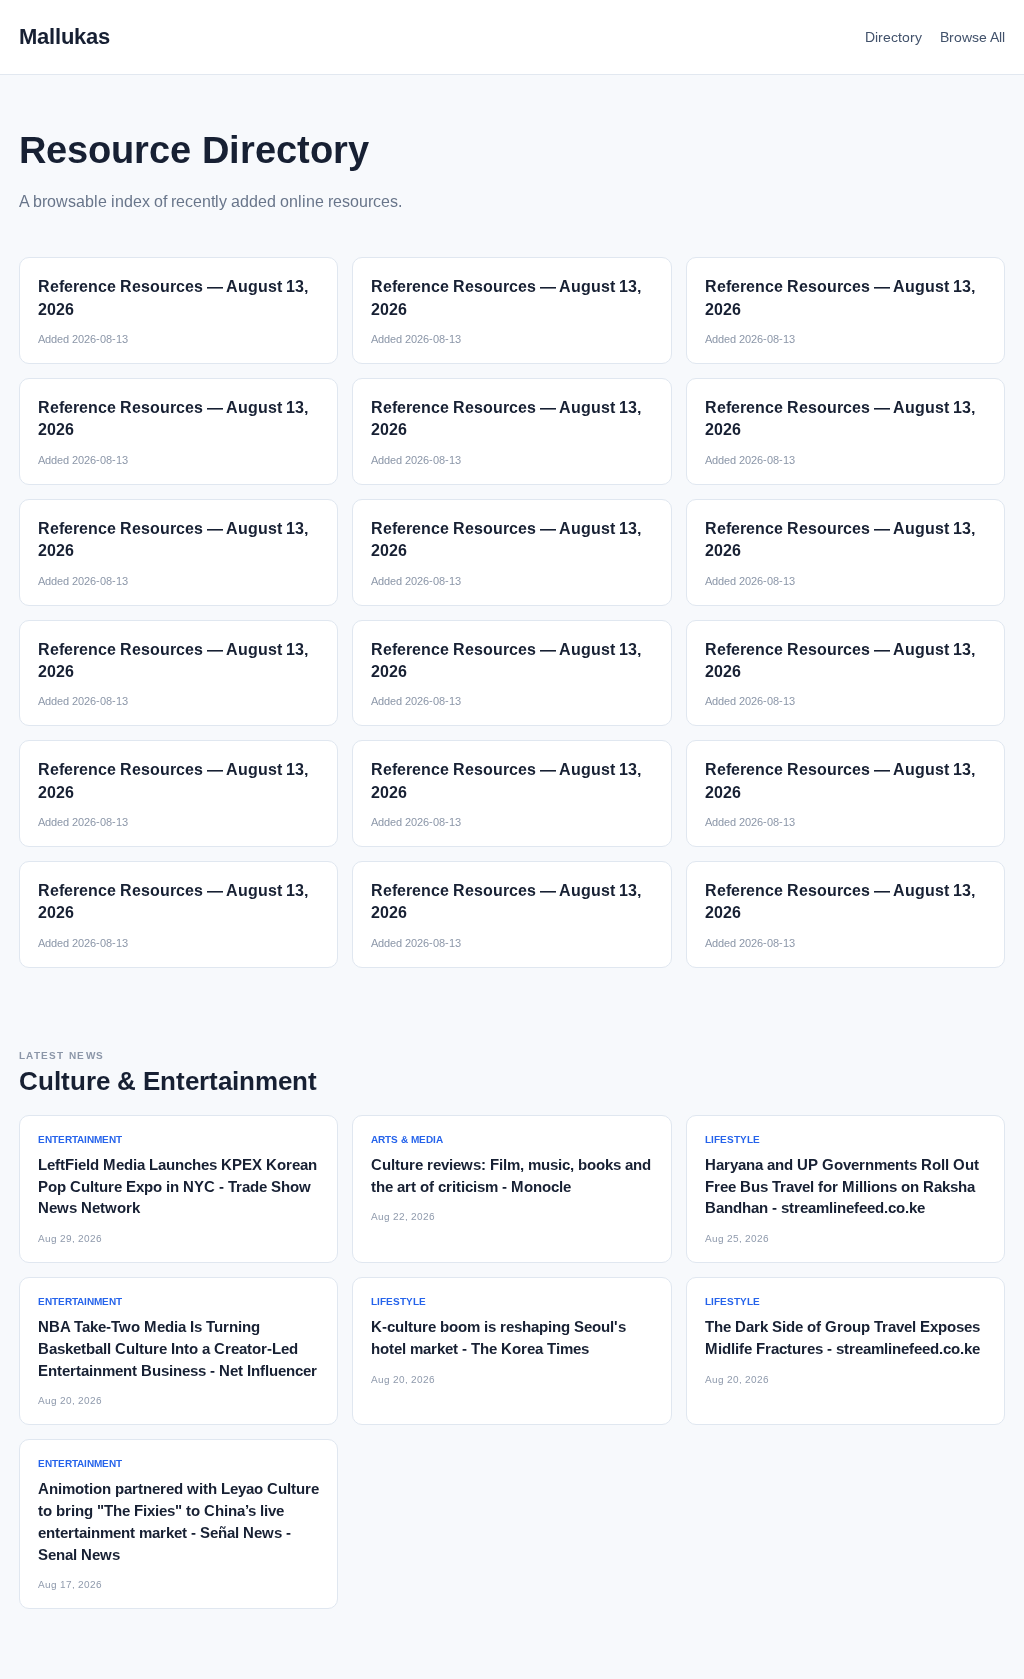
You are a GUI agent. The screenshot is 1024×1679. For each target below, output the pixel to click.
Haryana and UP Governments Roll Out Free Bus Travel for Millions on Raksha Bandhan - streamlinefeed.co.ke (842, 1186)
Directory (893, 37)
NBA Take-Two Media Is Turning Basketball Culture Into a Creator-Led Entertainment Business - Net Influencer (177, 1348)
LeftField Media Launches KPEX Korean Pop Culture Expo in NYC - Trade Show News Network (177, 1186)
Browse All (972, 37)
